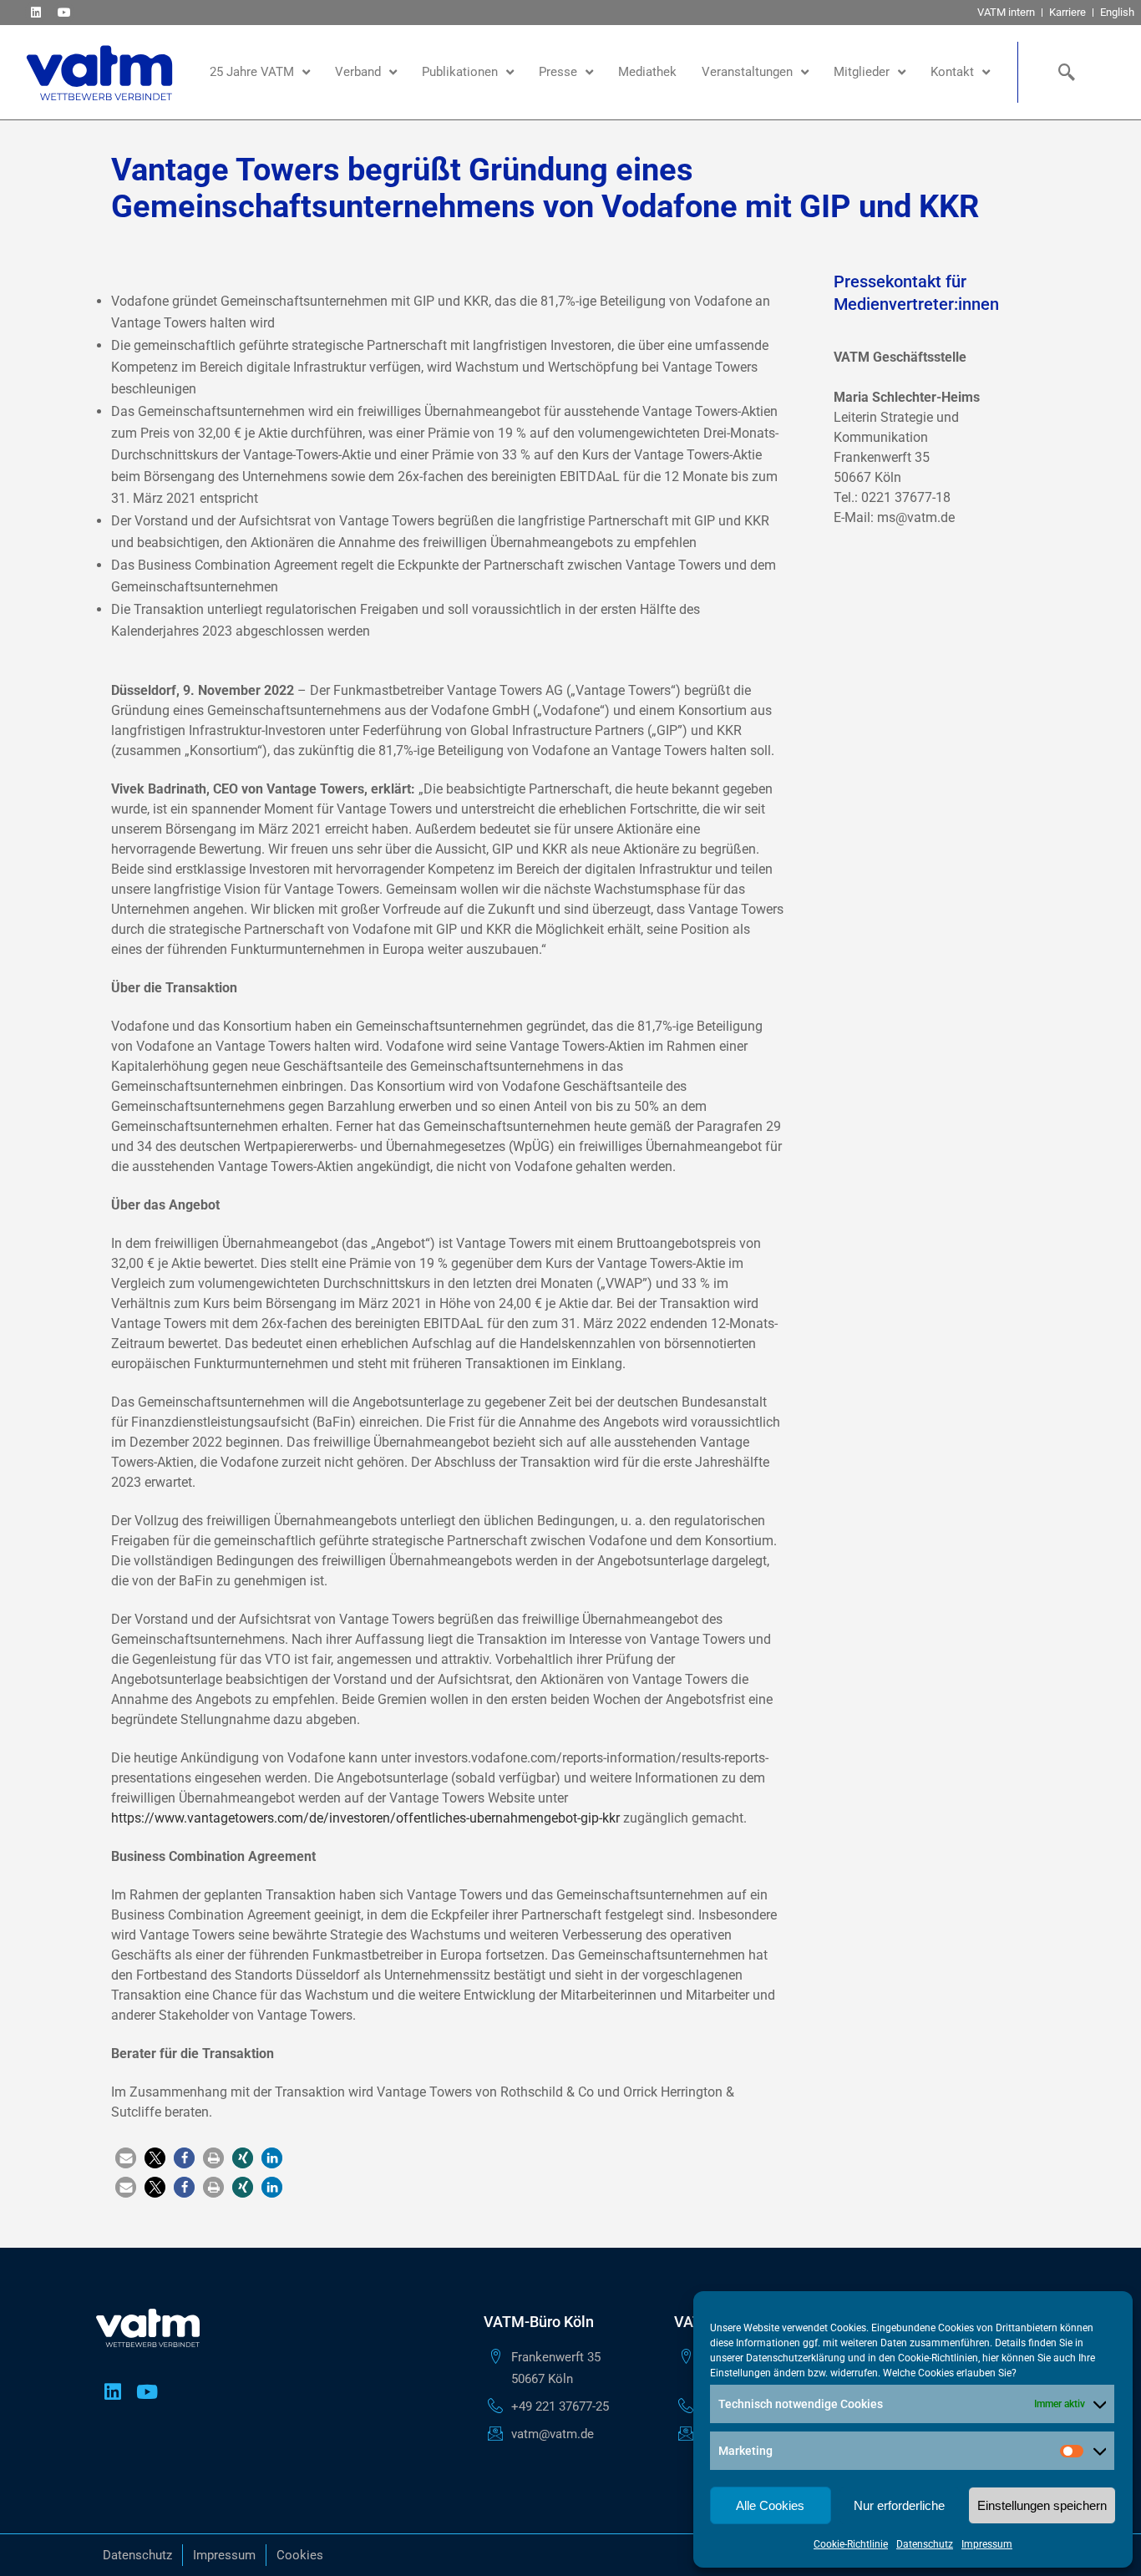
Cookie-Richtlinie (851, 2544)
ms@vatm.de (916, 517)
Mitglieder (862, 72)
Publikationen (460, 72)
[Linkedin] (35, 12)
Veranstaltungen (747, 72)
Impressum (987, 2544)
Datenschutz (925, 2544)
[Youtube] (64, 12)
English (1117, 12)
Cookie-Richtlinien (938, 2358)
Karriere (1067, 12)
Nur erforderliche (899, 2505)
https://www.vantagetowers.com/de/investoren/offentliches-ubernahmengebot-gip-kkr (365, 1818)
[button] (126, 2158)
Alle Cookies (770, 2505)
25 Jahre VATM (252, 72)
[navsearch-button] (1063, 72)
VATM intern (1006, 12)
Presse (558, 72)
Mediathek (647, 72)
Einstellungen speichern (1042, 2505)
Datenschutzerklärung (796, 2358)
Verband (358, 72)
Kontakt (952, 72)
